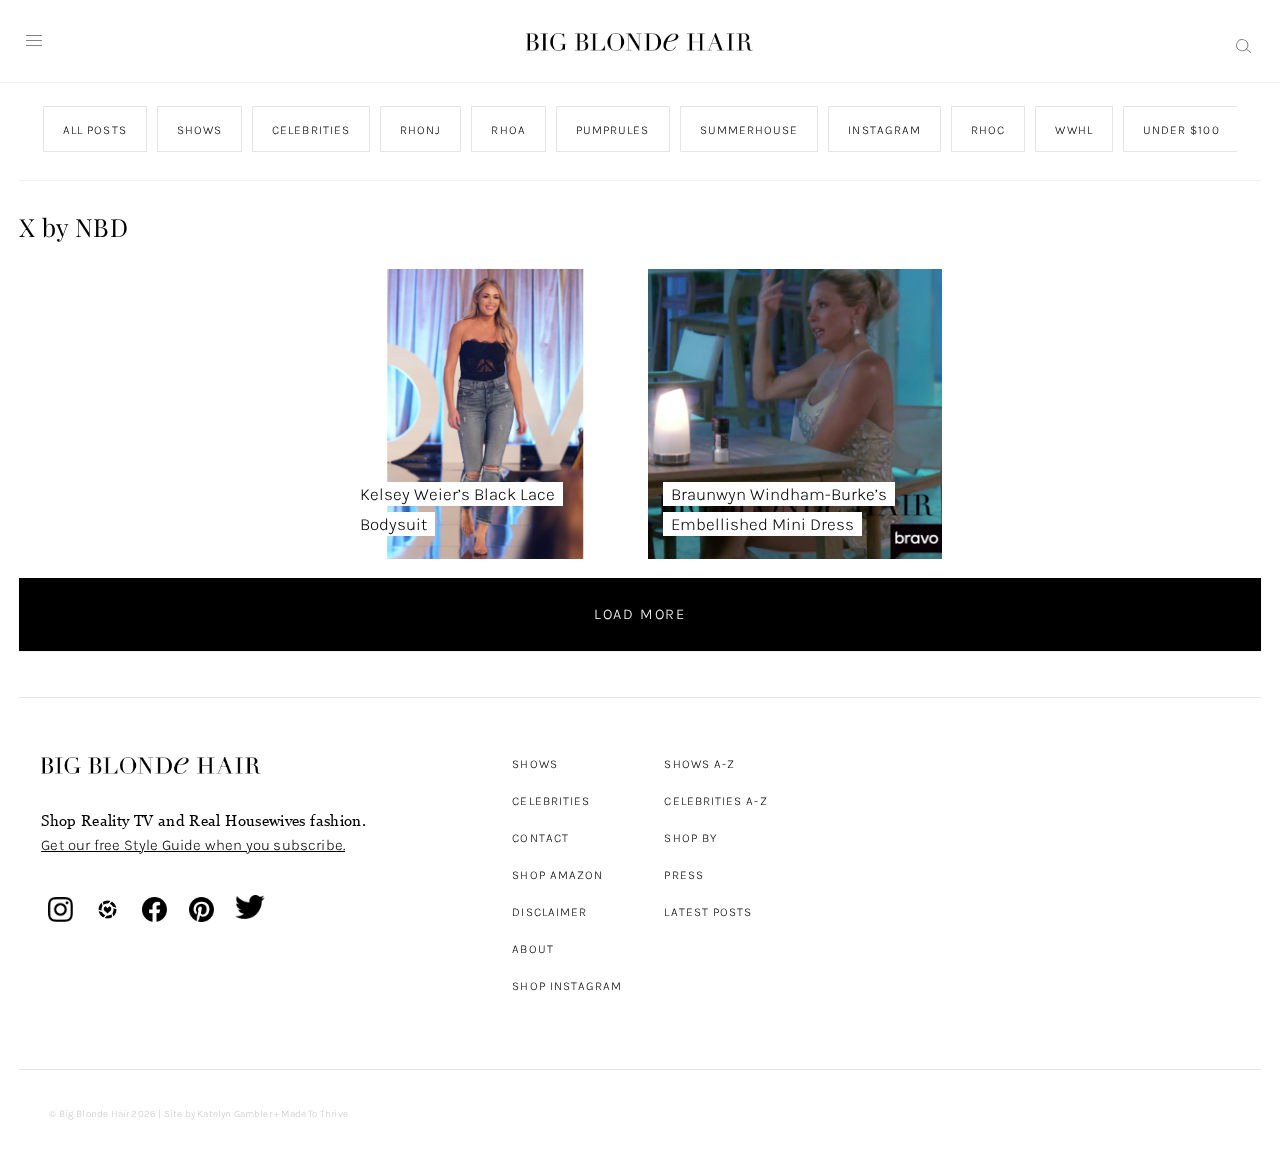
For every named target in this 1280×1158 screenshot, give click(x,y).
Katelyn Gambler (234, 1114)
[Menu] (34, 41)
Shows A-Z (699, 764)
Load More (640, 614)
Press (683, 875)
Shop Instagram (567, 986)
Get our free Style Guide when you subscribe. (193, 845)
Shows (534, 764)
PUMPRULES (613, 130)
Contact (540, 838)
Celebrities (551, 801)
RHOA (509, 130)
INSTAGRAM (885, 130)
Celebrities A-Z (715, 801)
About (532, 949)
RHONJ (420, 130)
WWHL (1074, 130)
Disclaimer (549, 912)
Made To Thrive (314, 1114)
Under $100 (1181, 130)
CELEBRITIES (311, 130)
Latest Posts (708, 912)
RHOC (988, 130)
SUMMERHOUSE (749, 130)
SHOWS (199, 130)
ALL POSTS (95, 130)
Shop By (690, 838)
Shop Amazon (557, 875)
